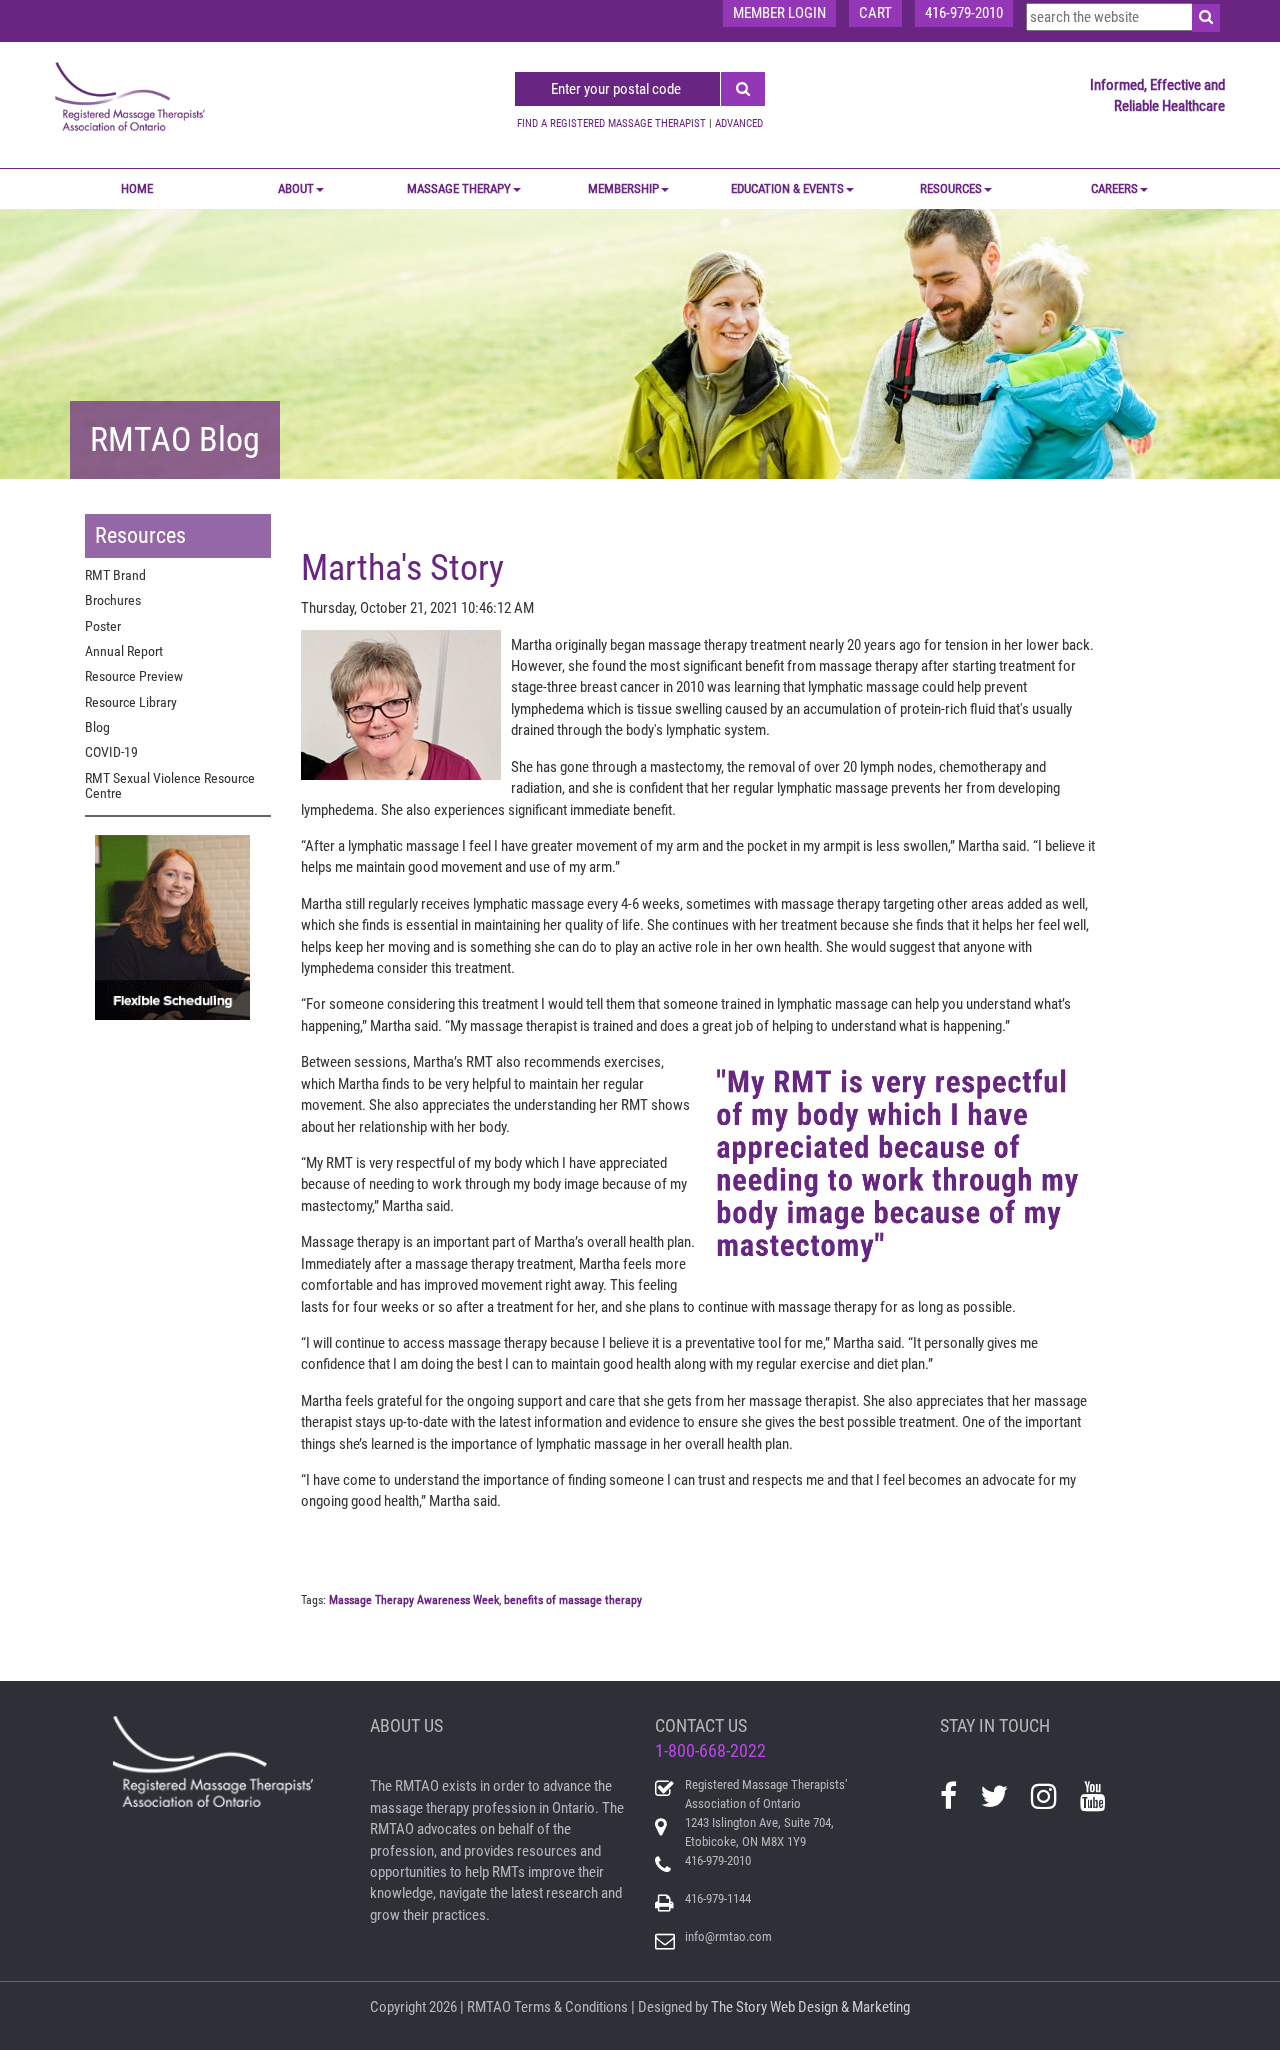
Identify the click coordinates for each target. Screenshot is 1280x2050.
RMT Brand (115, 575)
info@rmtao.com (728, 1936)
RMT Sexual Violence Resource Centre (170, 785)
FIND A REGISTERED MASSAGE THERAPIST (611, 123)
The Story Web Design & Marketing (810, 2007)
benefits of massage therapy (573, 1600)
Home (137, 188)
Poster (103, 626)
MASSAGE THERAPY (459, 188)
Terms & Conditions (571, 2007)
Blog (97, 727)
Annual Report (124, 651)
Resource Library (131, 702)
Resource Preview (134, 676)
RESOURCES (951, 188)
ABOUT (296, 188)
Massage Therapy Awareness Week (414, 1600)
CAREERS (1114, 188)
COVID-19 (111, 752)
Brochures (113, 600)
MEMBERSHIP (623, 188)
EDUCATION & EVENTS (787, 188)
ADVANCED (739, 123)
